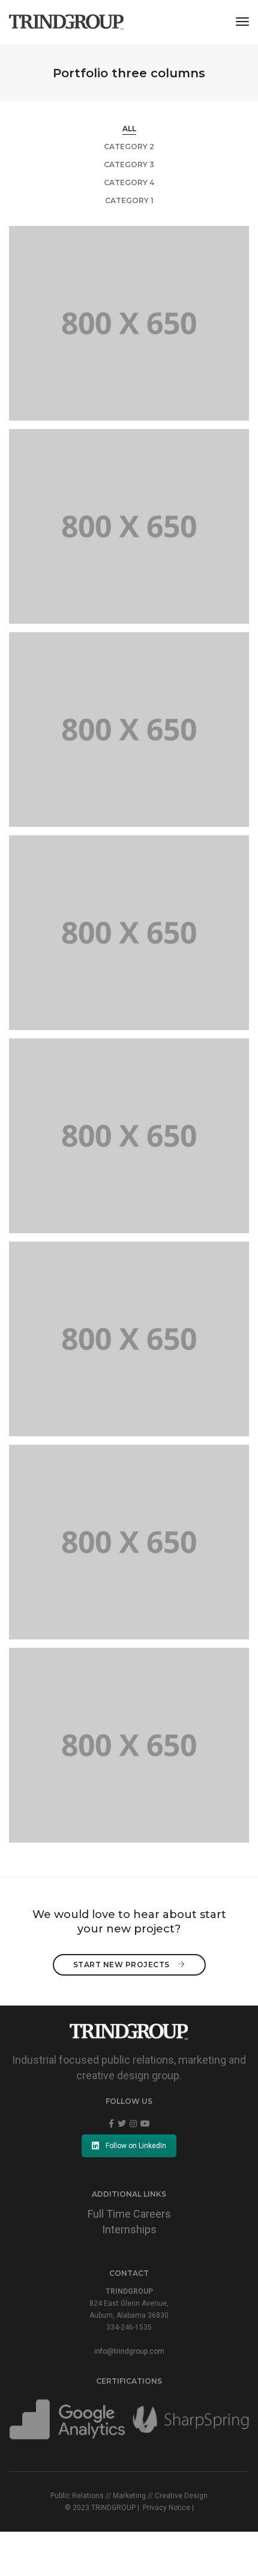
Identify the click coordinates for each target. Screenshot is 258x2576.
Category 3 (129, 164)
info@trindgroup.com (129, 2351)
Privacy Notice (166, 2508)
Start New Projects (123, 1965)
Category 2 (129, 147)
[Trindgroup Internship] (66, 22)
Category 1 (129, 200)
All (129, 129)
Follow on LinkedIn (136, 2146)
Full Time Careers (129, 2214)
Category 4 (129, 182)
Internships (129, 2229)
